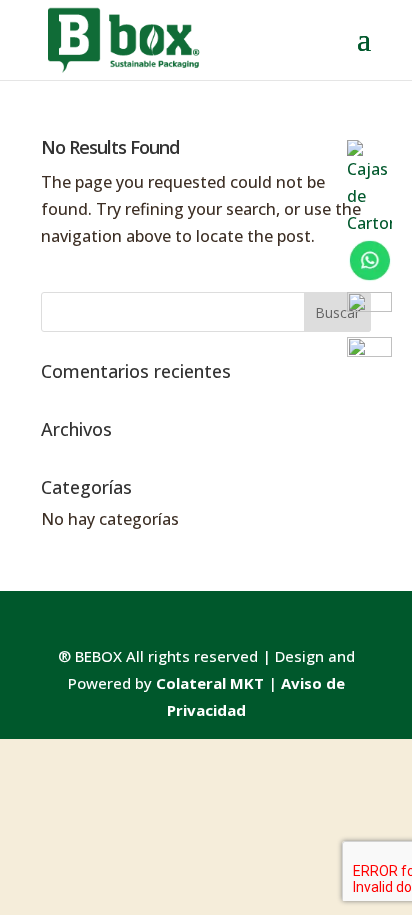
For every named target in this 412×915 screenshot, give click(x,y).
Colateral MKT (210, 683)
